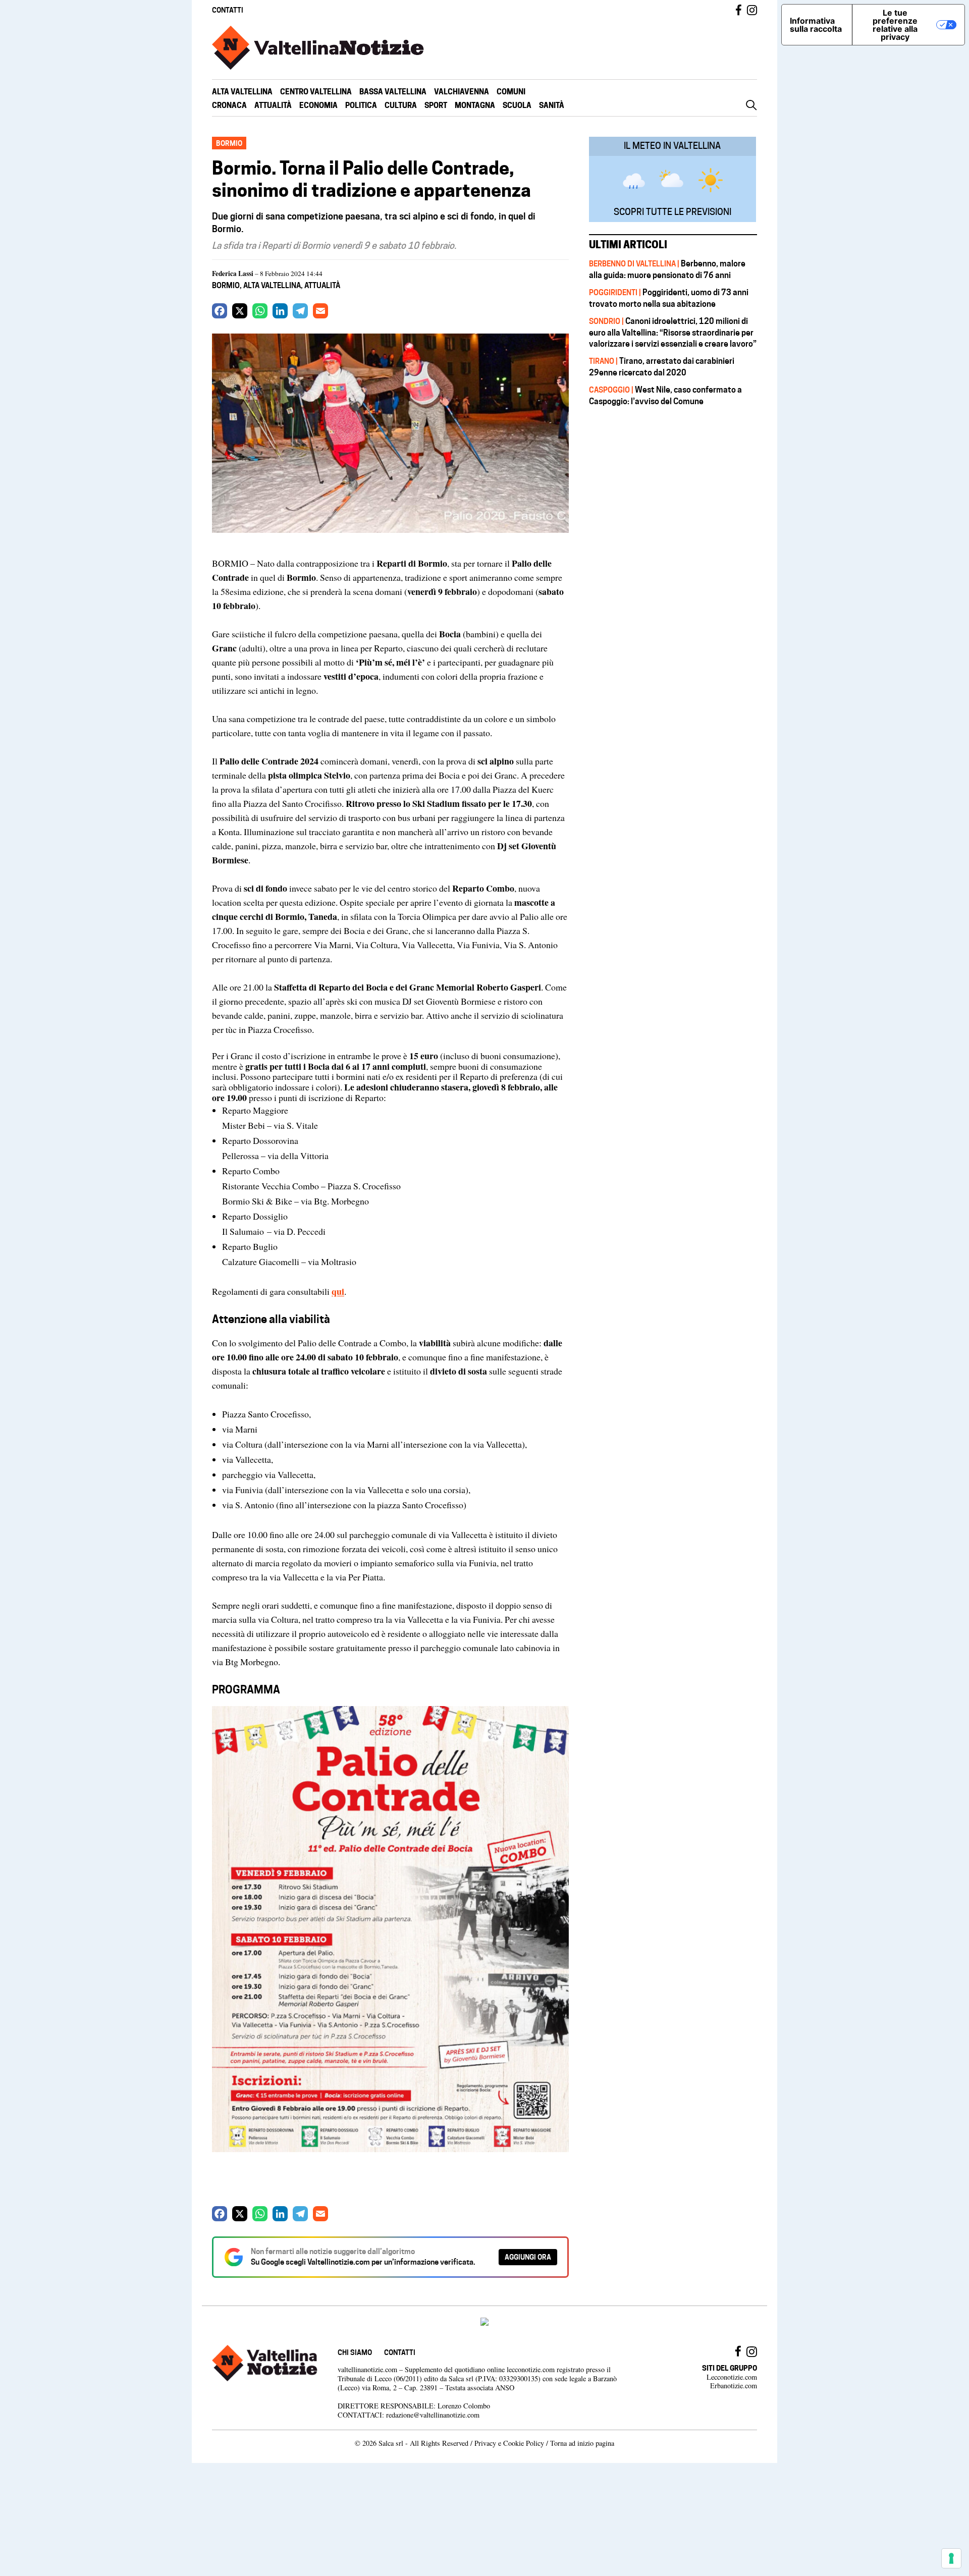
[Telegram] (300, 311)
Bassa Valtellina (393, 92)
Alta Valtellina (242, 92)
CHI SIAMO (355, 2352)
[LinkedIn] (280, 311)
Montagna (475, 105)
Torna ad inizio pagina (582, 2443)
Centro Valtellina (316, 92)
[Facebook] (220, 311)
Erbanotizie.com (734, 2386)
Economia (318, 105)
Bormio (226, 285)
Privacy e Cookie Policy (509, 2443)
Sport (436, 105)
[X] (240, 311)
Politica (361, 105)
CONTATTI (228, 10)
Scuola (517, 105)
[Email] (320, 311)
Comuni (511, 92)
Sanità (552, 105)
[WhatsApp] (260, 311)
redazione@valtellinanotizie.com (433, 2415)
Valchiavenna (462, 92)
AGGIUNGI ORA (528, 2257)
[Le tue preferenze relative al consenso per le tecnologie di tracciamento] (951, 2558)
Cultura (401, 105)
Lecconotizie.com (732, 2377)
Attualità (273, 105)
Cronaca (229, 105)
